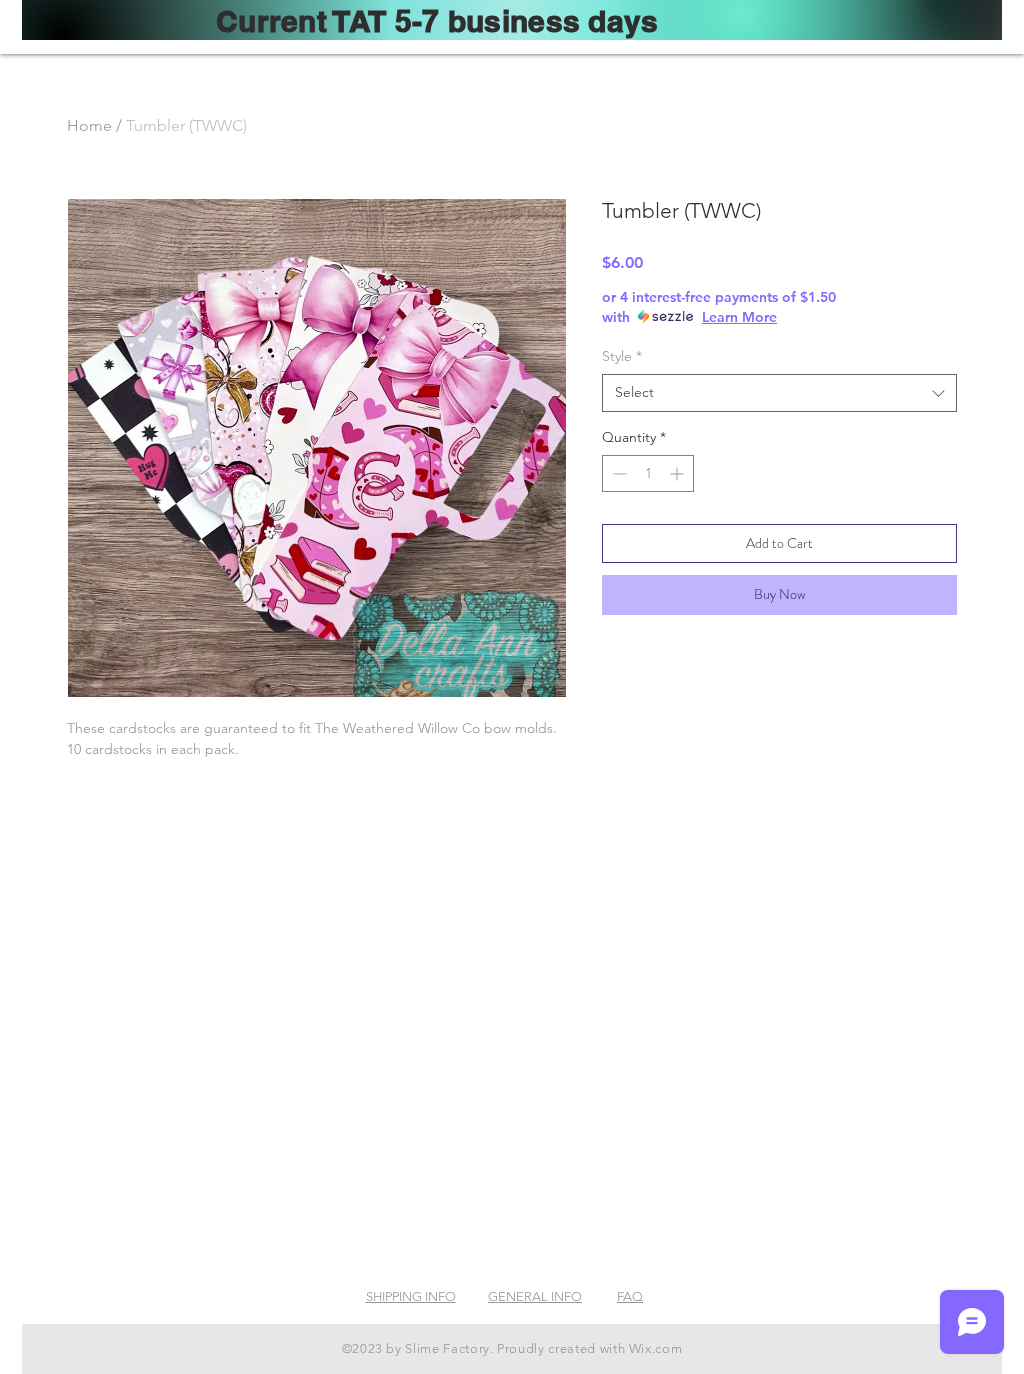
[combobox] (779, 393)
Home (89, 125)
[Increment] (678, 473)
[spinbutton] (648, 473)
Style (622, 356)
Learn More (739, 317)
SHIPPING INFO (411, 1296)
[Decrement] (617, 473)
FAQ (630, 1296)
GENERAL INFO (535, 1296)
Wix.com (656, 1348)
